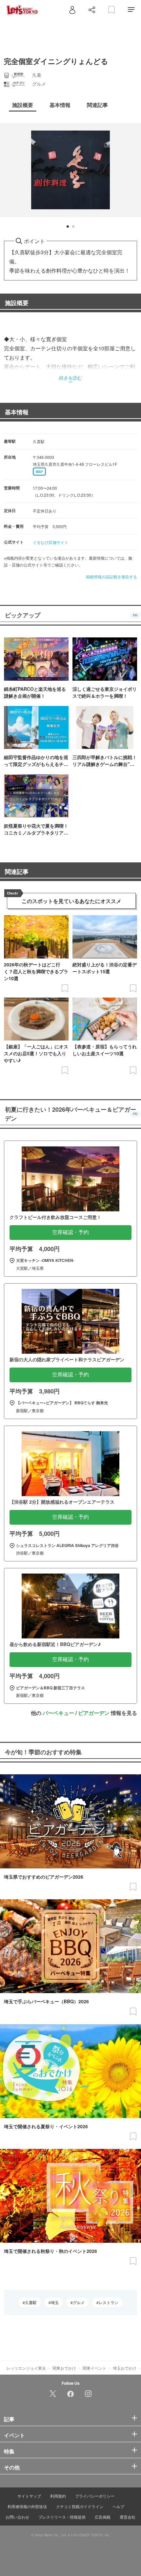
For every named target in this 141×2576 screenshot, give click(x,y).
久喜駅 (31, 2302)
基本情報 (17, 412)
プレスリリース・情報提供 (62, 2517)
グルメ (79, 2302)
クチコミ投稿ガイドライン (80, 2506)
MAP (39, 472)
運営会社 (128, 2517)
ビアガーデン (94, 1713)
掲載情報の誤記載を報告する (111, 577)
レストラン (109, 2302)
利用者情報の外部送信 (27, 2506)
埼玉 (55, 2302)
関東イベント (94, 2368)
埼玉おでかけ (125, 2368)
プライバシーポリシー (95, 2496)
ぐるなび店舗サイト (50, 542)
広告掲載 (103, 2517)
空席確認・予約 (70, 1232)
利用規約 (58, 2496)
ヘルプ (118, 2506)
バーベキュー (58, 1713)
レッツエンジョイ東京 (26, 2368)
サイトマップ (29, 2496)
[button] (68, 227)
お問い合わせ (17, 2517)
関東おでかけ (64, 2368)
